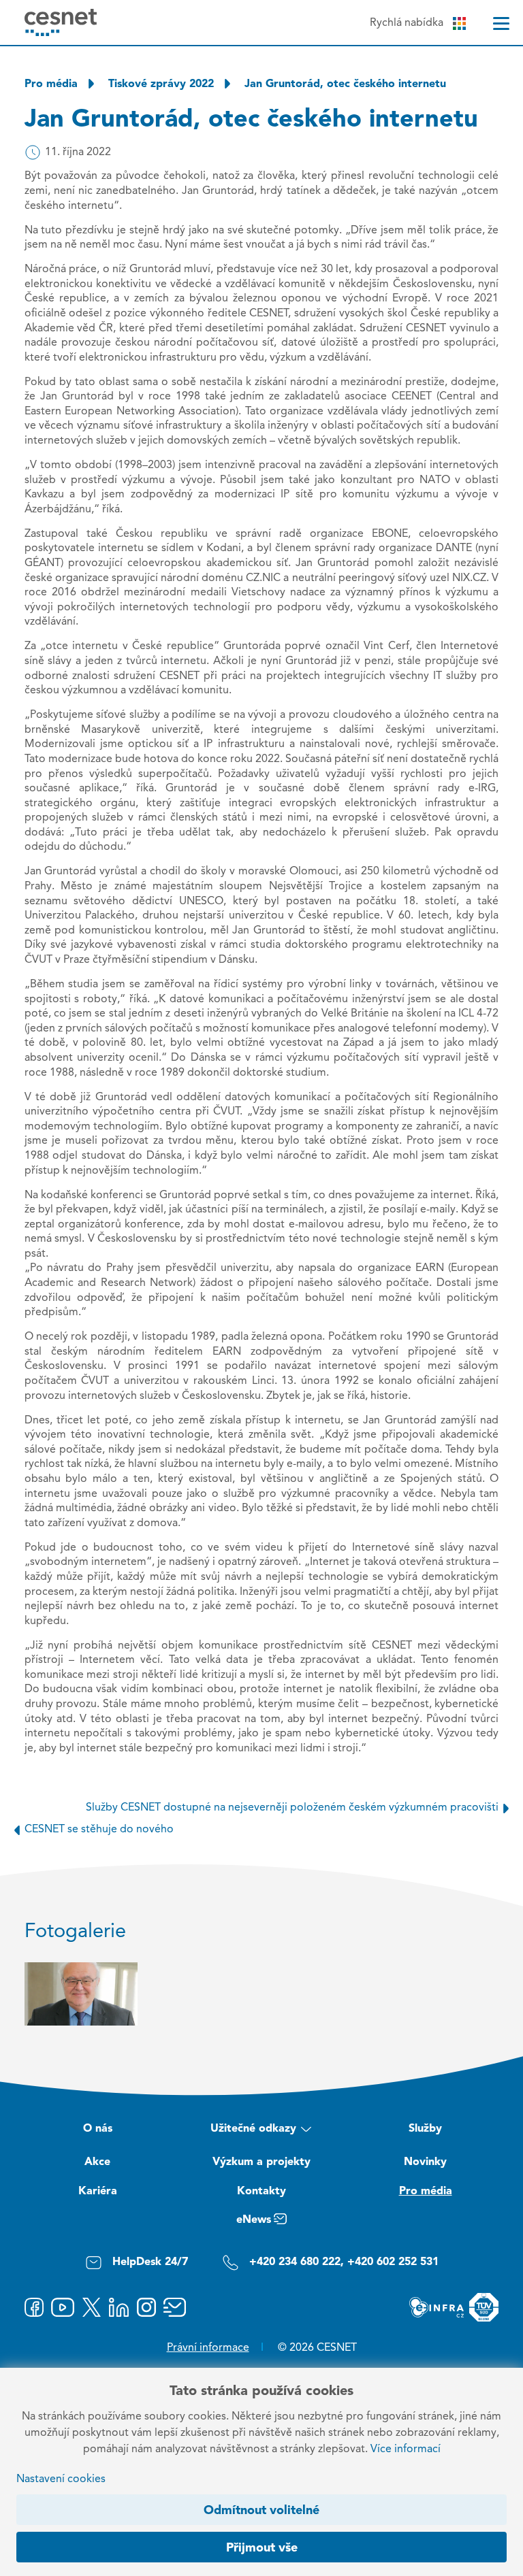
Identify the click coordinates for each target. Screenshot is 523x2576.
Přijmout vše (262, 2548)
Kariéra (98, 2192)
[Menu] (501, 23)
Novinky (425, 2162)
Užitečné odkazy (253, 2129)
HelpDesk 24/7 (150, 2262)
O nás (98, 2129)
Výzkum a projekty (261, 2162)
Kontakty (261, 2192)
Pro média (51, 84)
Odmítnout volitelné (261, 2511)
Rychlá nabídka (407, 23)
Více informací (406, 2449)
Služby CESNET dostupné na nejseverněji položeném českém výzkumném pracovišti (292, 1808)
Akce (97, 2162)
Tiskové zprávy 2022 (161, 84)
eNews (254, 2220)
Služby (425, 2129)
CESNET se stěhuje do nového (99, 1830)
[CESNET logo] (61, 22)
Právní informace (208, 2348)
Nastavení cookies (61, 2479)
